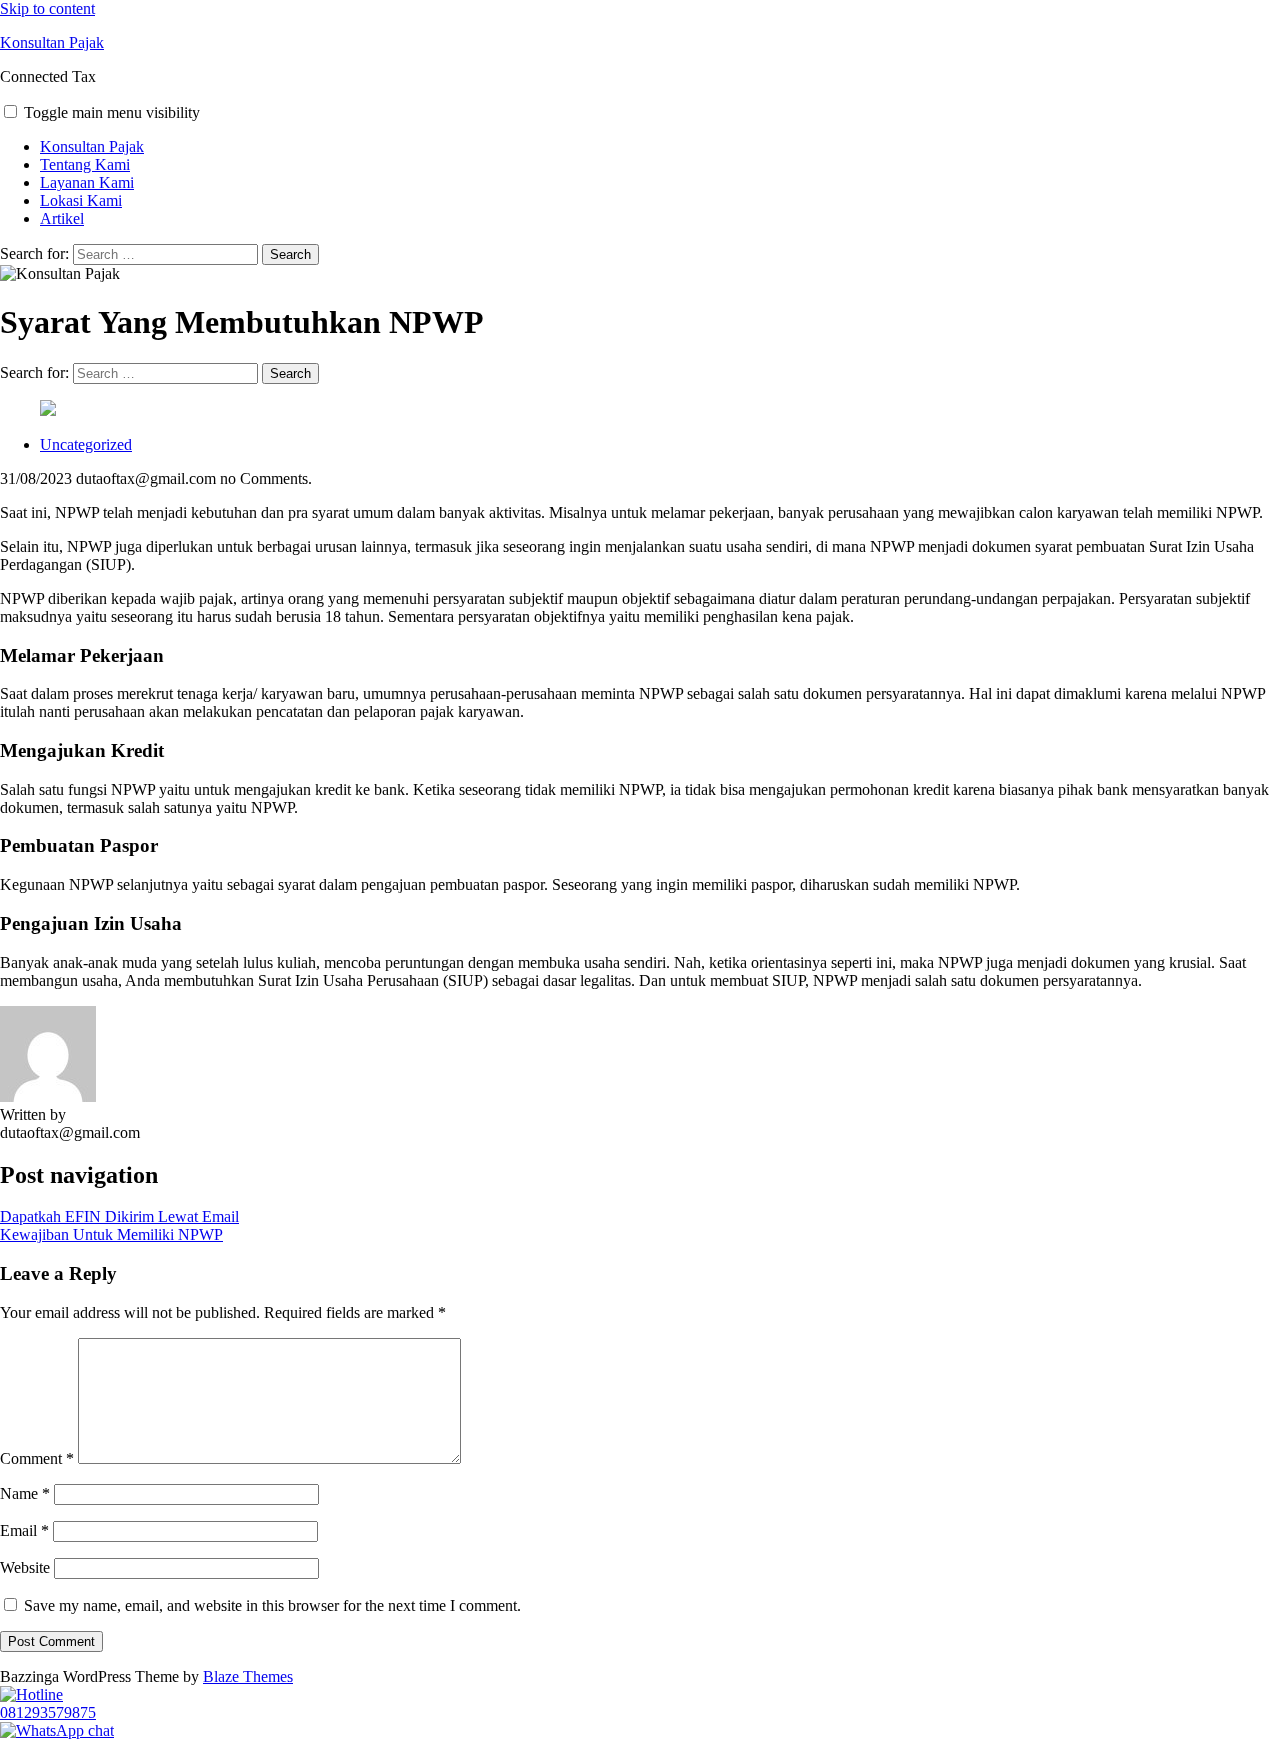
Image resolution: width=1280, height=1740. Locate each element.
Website (25, 1567)
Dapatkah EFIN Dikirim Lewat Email (119, 1216)
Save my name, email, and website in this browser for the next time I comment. (272, 1605)
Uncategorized (86, 444)
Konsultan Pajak (52, 42)
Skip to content (47, 8)
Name (25, 1493)
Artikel (62, 218)
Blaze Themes (248, 1676)
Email (24, 1530)
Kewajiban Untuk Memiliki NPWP (111, 1234)
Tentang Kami (85, 164)
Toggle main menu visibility (112, 112)
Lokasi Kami (81, 200)
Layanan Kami (87, 182)
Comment (37, 1458)
